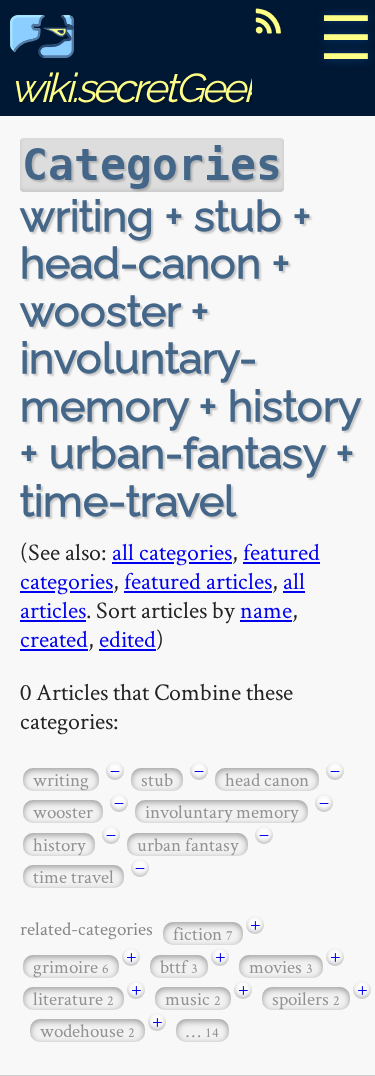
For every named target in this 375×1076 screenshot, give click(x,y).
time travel (73, 876)
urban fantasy (187, 844)
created (54, 638)
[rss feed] (268, 21)
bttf (179, 966)
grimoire (71, 966)
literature (73, 998)
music (193, 998)
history (59, 844)
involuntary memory (221, 811)
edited (127, 638)
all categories (172, 551)
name (266, 609)
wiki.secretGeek (136, 87)
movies (281, 966)
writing (61, 779)
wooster (63, 811)
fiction (203, 933)
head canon (267, 779)
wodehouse (87, 1030)
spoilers (306, 998)
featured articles (198, 580)
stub (157, 779)
